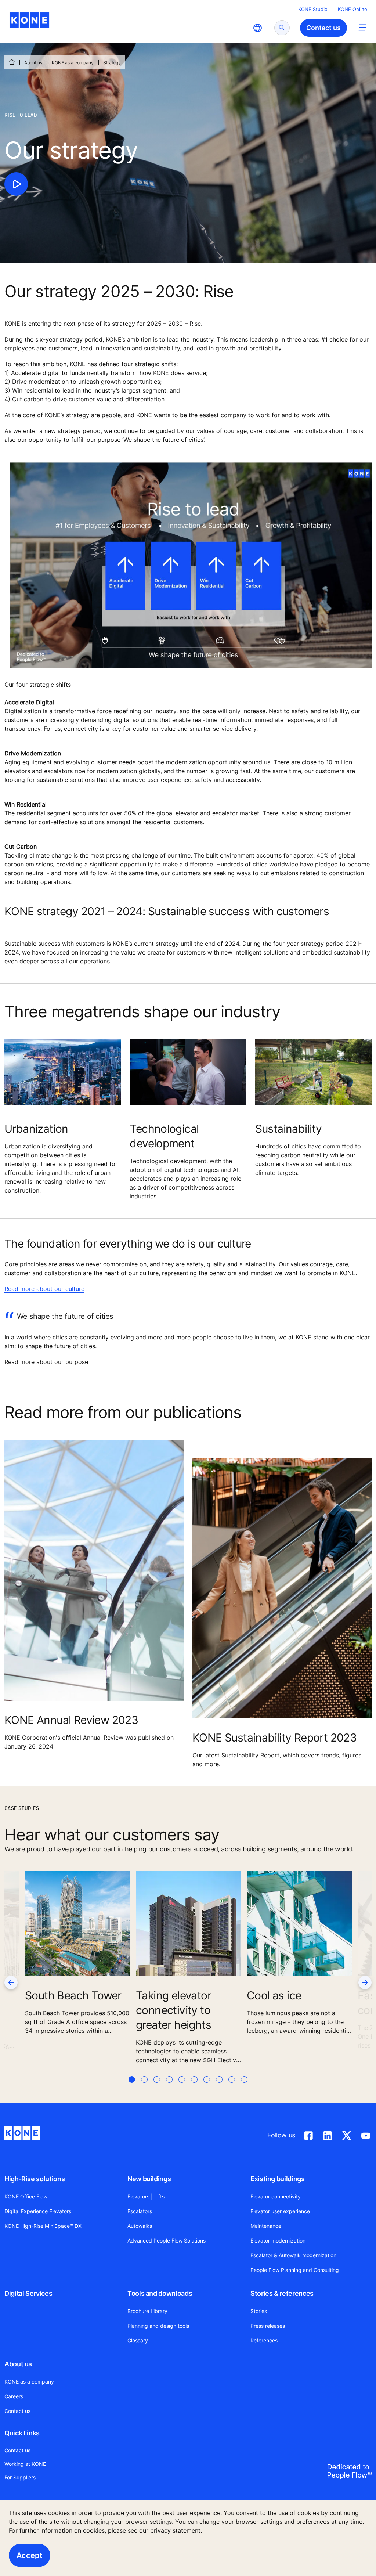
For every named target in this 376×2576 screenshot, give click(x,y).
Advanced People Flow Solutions (167, 2241)
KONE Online (352, 9)
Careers (14, 2396)
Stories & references (282, 2293)
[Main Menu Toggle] (362, 27)
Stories (259, 2311)
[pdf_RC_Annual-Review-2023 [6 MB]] (94, 1576)
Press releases (268, 2326)
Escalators (140, 2211)
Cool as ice (274, 1995)
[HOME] (12, 62)
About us (33, 63)
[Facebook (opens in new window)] (308, 2134)
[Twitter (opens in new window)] (347, 2134)
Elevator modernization (278, 2241)
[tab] (132, 2088)
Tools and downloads (160, 2293)
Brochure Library (147, 2311)
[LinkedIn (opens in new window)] (328, 2134)
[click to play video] (16, 184)
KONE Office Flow (26, 2196)
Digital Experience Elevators (38, 2211)
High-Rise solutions (35, 2179)
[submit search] (282, 28)
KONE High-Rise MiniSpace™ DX (43, 2226)
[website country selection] (257, 28)
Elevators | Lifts (146, 2196)
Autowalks (140, 2226)
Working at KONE (25, 2464)
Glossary (138, 2340)
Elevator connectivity (276, 2196)
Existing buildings (278, 2179)
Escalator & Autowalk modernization (293, 2255)
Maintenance (266, 2226)
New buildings (149, 2179)
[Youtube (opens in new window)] (366, 2134)
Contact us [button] (323, 28)
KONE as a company (73, 63)
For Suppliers (20, 2477)
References (264, 2340)
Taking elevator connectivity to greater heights (173, 2010)
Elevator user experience (280, 2211)
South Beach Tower (73, 1995)
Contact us (17, 2411)
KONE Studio (313, 9)
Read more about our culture (44, 1289)
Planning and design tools (158, 2326)
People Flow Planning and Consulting (295, 2270)
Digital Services (28, 2293)
